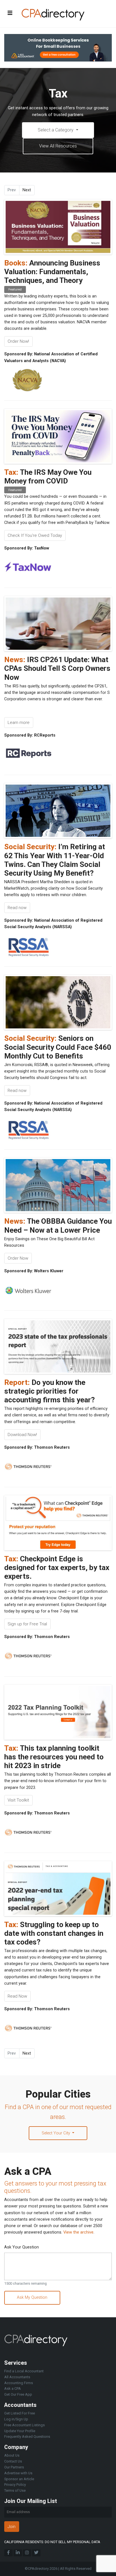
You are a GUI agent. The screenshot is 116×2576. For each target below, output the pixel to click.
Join (12, 2527)
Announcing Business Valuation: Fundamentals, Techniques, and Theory (52, 272)
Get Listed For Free (20, 2413)
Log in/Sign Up (16, 2419)
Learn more (19, 723)
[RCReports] (28, 755)
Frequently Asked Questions (27, 2437)
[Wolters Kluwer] (28, 1290)
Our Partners (14, 2467)
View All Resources (58, 146)
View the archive (78, 2232)
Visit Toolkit (18, 1800)
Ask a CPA (13, 2388)
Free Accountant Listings (24, 2425)
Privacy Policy (15, 2485)
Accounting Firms (19, 2383)
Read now (17, 908)
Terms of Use (15, 2490)
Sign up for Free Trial (27, 1624)
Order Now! (18, 341)
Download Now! (22, 1435)
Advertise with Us (18, 2473)
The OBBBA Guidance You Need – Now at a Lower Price (58, 1225)
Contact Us (13, 2461)
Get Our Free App (18, 2394)
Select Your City (56, 2133)
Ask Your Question (22, 2247)
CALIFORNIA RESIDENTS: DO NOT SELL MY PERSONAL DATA (52, 2542)
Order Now (18, 1258)
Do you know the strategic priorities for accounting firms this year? (50, 1391)
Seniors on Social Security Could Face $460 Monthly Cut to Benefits (58, 1047)
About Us (12, 2455)
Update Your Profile (20, 2431)
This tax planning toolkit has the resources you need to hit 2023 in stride (54, 1757)
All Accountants (17, 2377)
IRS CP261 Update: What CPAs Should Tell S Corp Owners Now (57, 668)
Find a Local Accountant (24, 2371)
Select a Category (56, 130)
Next (27, 190)
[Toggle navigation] (10, 13)
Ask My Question (32, 2297)
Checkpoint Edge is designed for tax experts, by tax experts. (57, 1568)
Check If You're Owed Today (35, 535)
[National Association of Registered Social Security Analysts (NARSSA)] (28, 946)
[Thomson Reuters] (28, 1467)
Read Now (17, 1996)
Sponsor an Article (19, 2479)
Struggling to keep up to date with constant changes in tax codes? (54, 1933)
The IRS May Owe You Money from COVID (48, 477)
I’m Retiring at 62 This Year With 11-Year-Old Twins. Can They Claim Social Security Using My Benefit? (55, 860)
